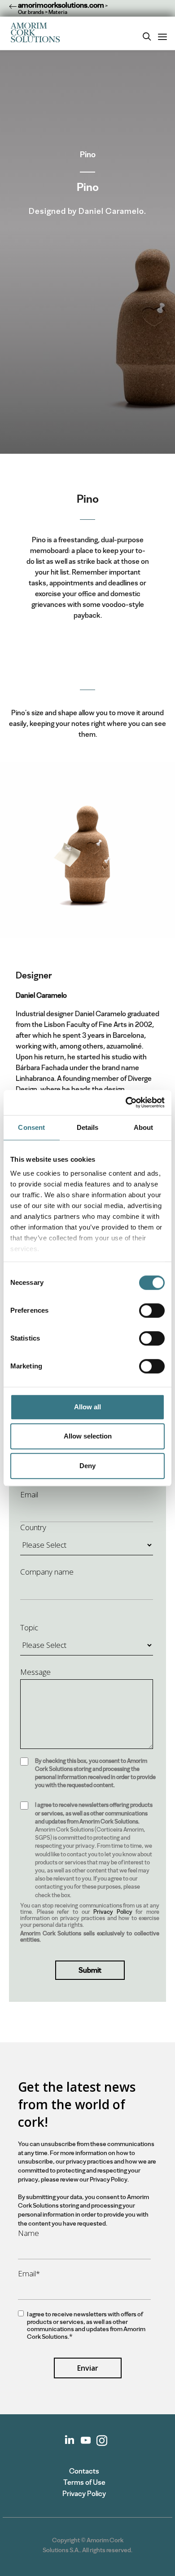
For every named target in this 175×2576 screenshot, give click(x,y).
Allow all (87, 1407)
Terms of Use (84, 2482)
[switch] (152, 1310)
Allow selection (88, 1436)
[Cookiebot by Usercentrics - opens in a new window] (126, 1102)
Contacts (84, 2471)
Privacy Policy (113, 1912)
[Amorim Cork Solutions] (38, 33)
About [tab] (144, 1127)
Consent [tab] (31, 1127)
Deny (87, 1466)
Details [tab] (88, 1127)
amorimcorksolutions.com (60, 5)
